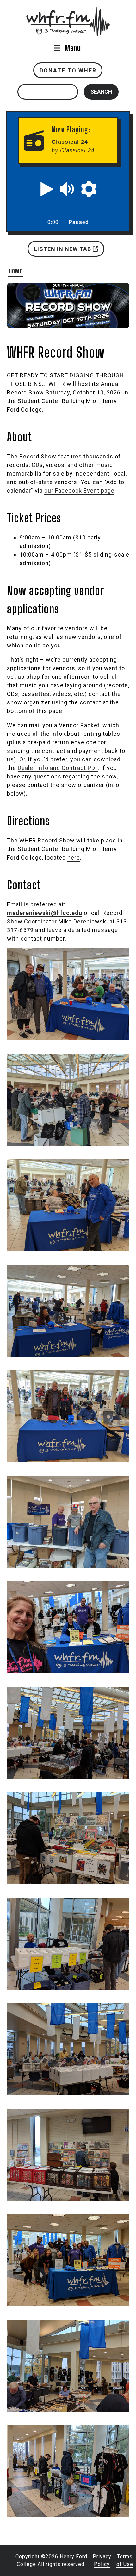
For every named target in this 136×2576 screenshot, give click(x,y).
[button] (47, 189)
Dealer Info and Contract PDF (58, 768)
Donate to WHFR (68, 70)
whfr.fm (68, 11)
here (74, 857)
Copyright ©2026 (37, 2557)
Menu (73, 48)
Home (16, 271)
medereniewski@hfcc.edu (45, 913)
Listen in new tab (63, 249)
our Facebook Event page (79, 491)
